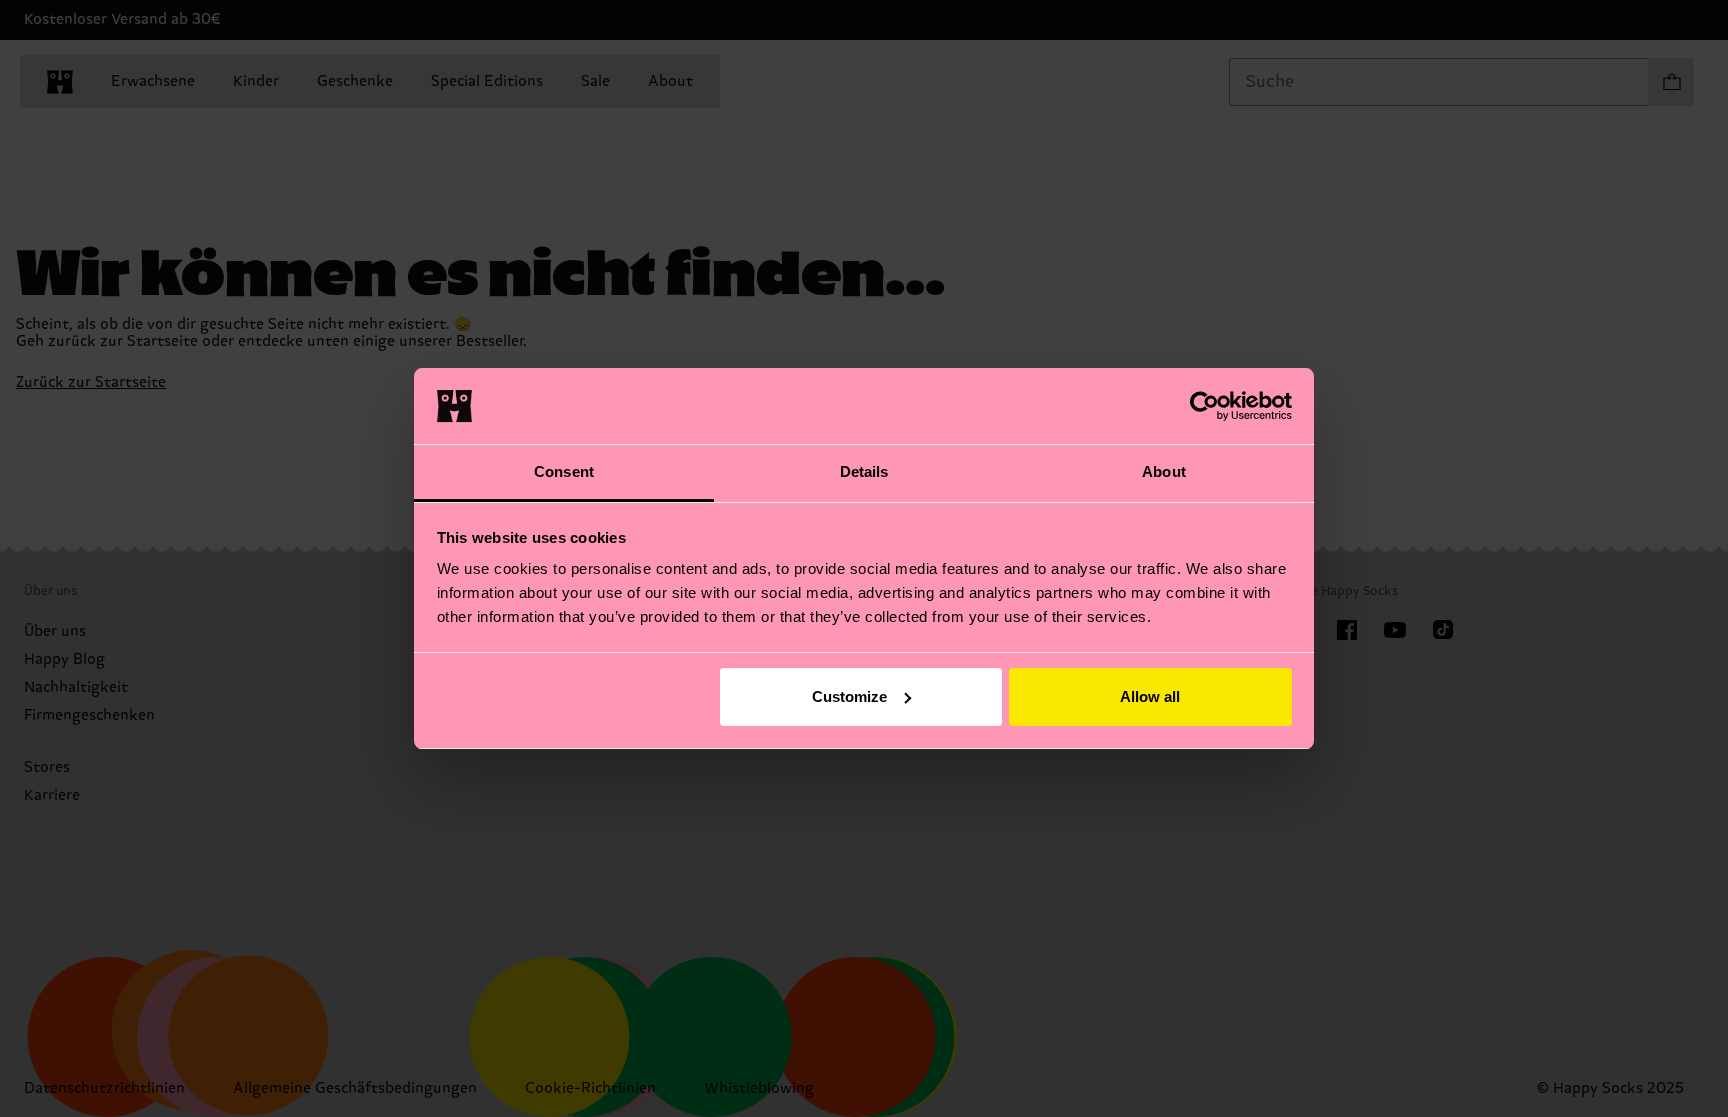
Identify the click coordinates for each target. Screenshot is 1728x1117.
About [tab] (1164, 471)
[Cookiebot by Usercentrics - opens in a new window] (1204, 406)
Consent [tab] (564, 471)
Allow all (1150, 696)
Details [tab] (864, 471)
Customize (849, 696)
